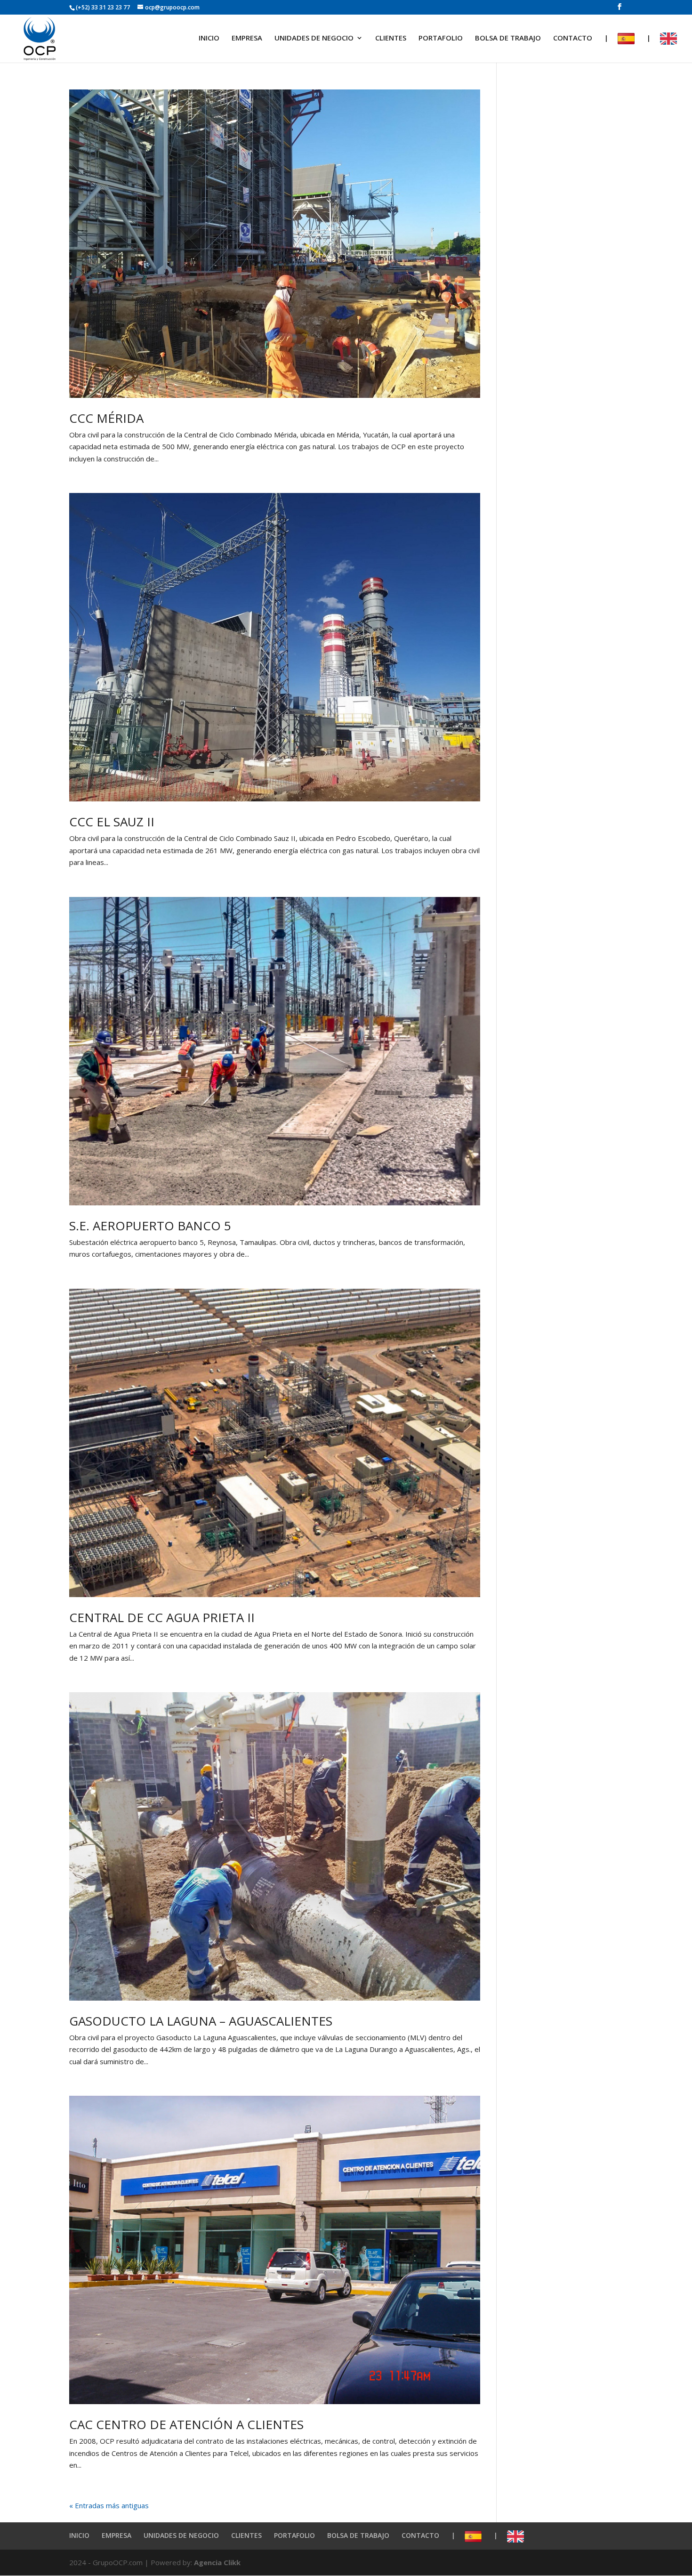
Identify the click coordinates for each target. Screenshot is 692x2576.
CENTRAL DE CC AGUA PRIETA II (162, 1617)
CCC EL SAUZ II (112, 822)
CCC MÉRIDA (106, 418)
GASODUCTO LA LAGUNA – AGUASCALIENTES (201, 2021)
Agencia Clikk (217, 2562)
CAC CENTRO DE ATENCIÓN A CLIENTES (186, 2424)
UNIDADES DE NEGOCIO (314, 38)
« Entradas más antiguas (109, 2505)
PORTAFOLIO (441, 38)
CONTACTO (573, 38)
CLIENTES (391, 38)
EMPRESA (247, 38)
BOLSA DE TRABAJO (508, 38)
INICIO (209, 38)
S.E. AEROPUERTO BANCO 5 (150, 1226)
